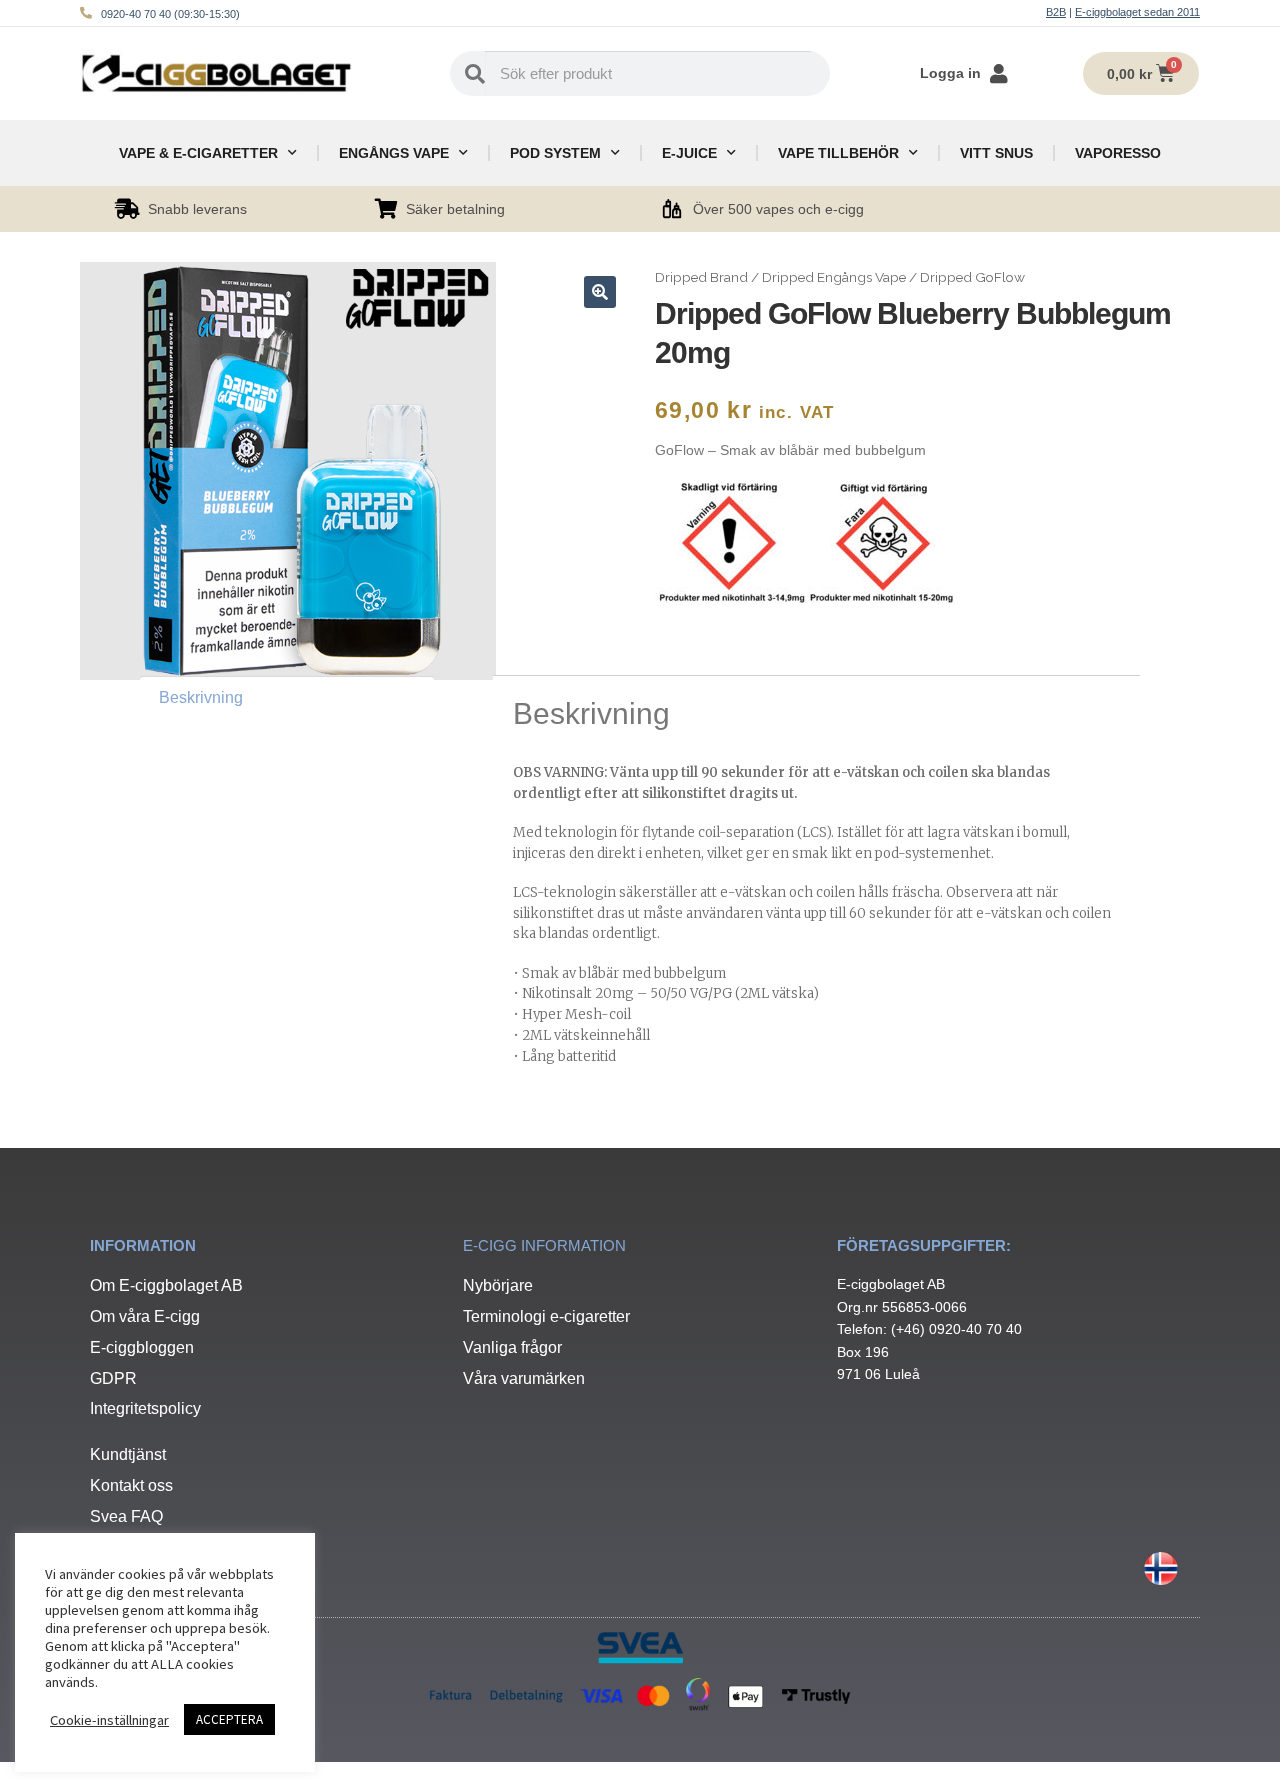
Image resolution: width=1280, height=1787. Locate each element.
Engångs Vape (394, 153)
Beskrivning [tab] (201, 697)
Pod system (555, 153)
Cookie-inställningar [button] (109, 1720)
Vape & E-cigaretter (198, 153)
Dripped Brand (701, 277)
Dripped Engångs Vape (834, 277)
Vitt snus (996, 153)
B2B (1056, 12)
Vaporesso (1118, 153)
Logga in (950, 73)
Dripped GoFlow (972, 277)
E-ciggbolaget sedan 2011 (1137, 12)
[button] (600, 292)
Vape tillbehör (838, 153)
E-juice (689, 153)
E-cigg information (544, 1245)
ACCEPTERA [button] (229, 1719)
